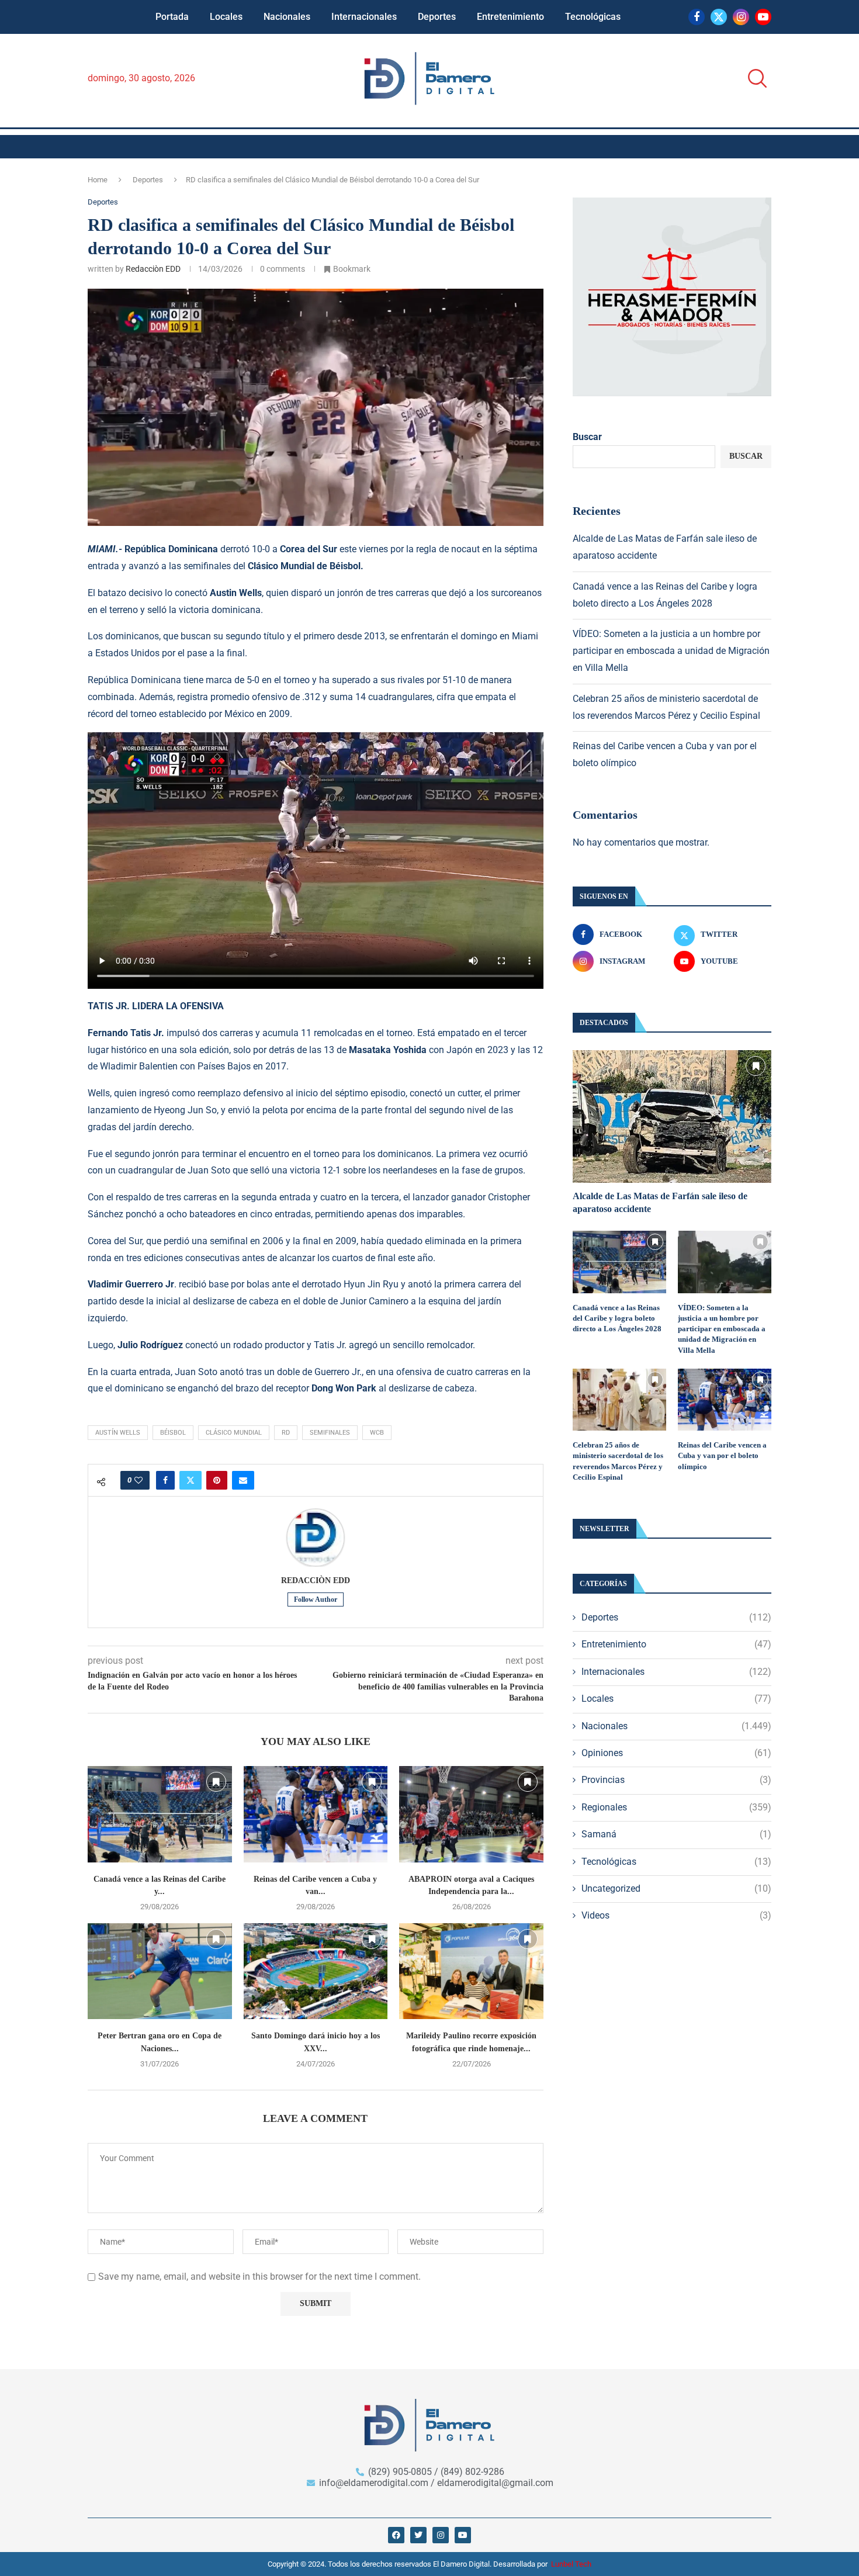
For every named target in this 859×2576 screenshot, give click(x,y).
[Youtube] (763, 17)
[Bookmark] (216, 1782)
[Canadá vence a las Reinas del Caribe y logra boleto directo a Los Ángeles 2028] (160, 1814)
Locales (226, 17)
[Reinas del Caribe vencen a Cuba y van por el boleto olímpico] (316, 1814)
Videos (676, 1915)
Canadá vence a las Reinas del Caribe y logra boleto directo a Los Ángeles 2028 (617, 1318)
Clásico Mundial (234, 1433)
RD (286, 1433)
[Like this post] (138, 1480)
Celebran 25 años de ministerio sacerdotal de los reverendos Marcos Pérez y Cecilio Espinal (618, 1461)
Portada (172, 17)
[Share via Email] (243, 1480)
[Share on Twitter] (190, 1480)
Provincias (676, 1780)
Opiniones (676, 1753)
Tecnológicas (593, 17)
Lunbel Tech (571, 2564)
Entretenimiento (510, 17)
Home (98, 180)
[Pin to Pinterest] (217, 1480)
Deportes (437, 17)
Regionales (676, 1807)
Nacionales (287, 17)
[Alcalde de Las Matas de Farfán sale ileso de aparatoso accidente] (672, 1116)
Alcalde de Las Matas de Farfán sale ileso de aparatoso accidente (660, 1202)
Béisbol (173, 1433)
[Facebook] (697, 17)
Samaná (676, 1834)
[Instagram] (741, 17)
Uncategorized (676, 1888)
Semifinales (330, 1433)
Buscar (587, 437)
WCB (377, 1433)
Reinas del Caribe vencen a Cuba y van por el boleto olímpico (722, 1455)
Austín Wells (118, 1433)
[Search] (754, 79)
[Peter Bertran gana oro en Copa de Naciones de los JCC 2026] (160, 1971)
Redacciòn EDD (153, 269)
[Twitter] (719, 17)
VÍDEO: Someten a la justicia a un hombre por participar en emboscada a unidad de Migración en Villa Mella (671, 651)
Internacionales (364, 17)
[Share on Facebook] (165, 1480)
